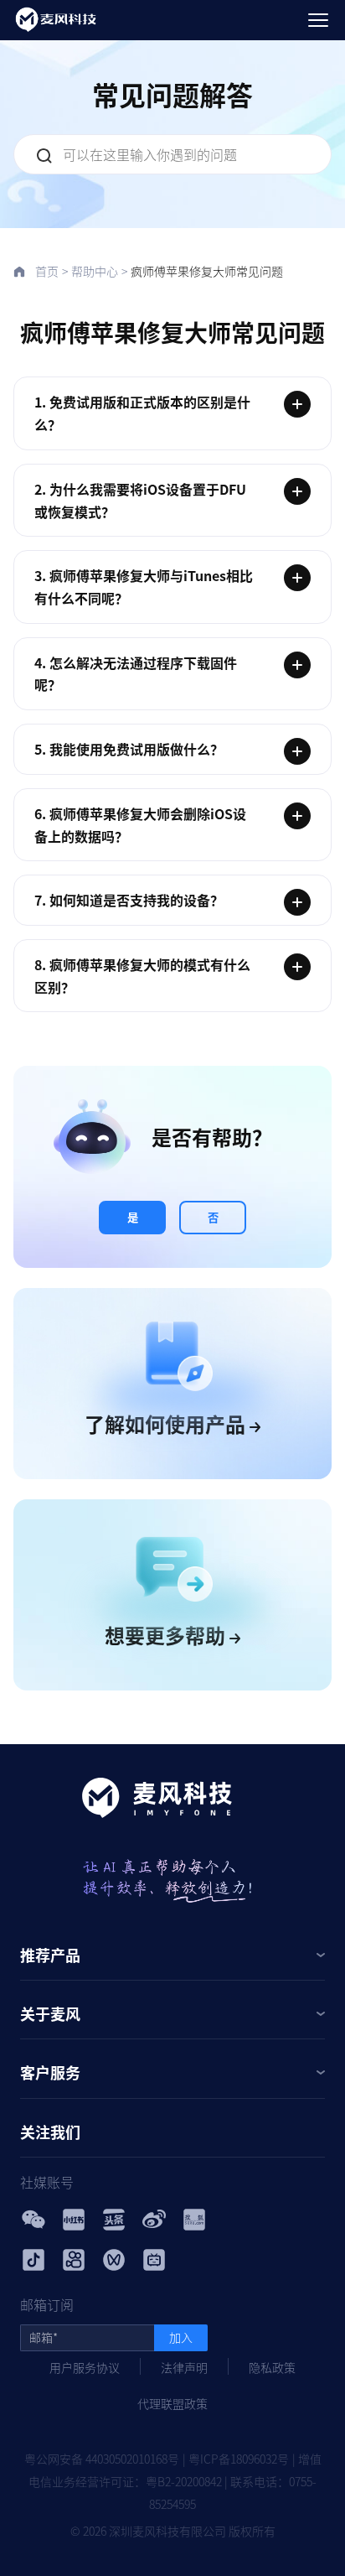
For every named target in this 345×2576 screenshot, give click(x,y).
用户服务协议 (85, 2367)
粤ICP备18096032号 (239, 2459)
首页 (47, 271)
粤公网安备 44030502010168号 (102, 2459)
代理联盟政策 (172, 2403)
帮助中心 (95, 271)
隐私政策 (272, 2367)
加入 (181, 2337)
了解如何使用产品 (167, 1423)
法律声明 (184, 2367)
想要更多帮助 (167, 1635)
